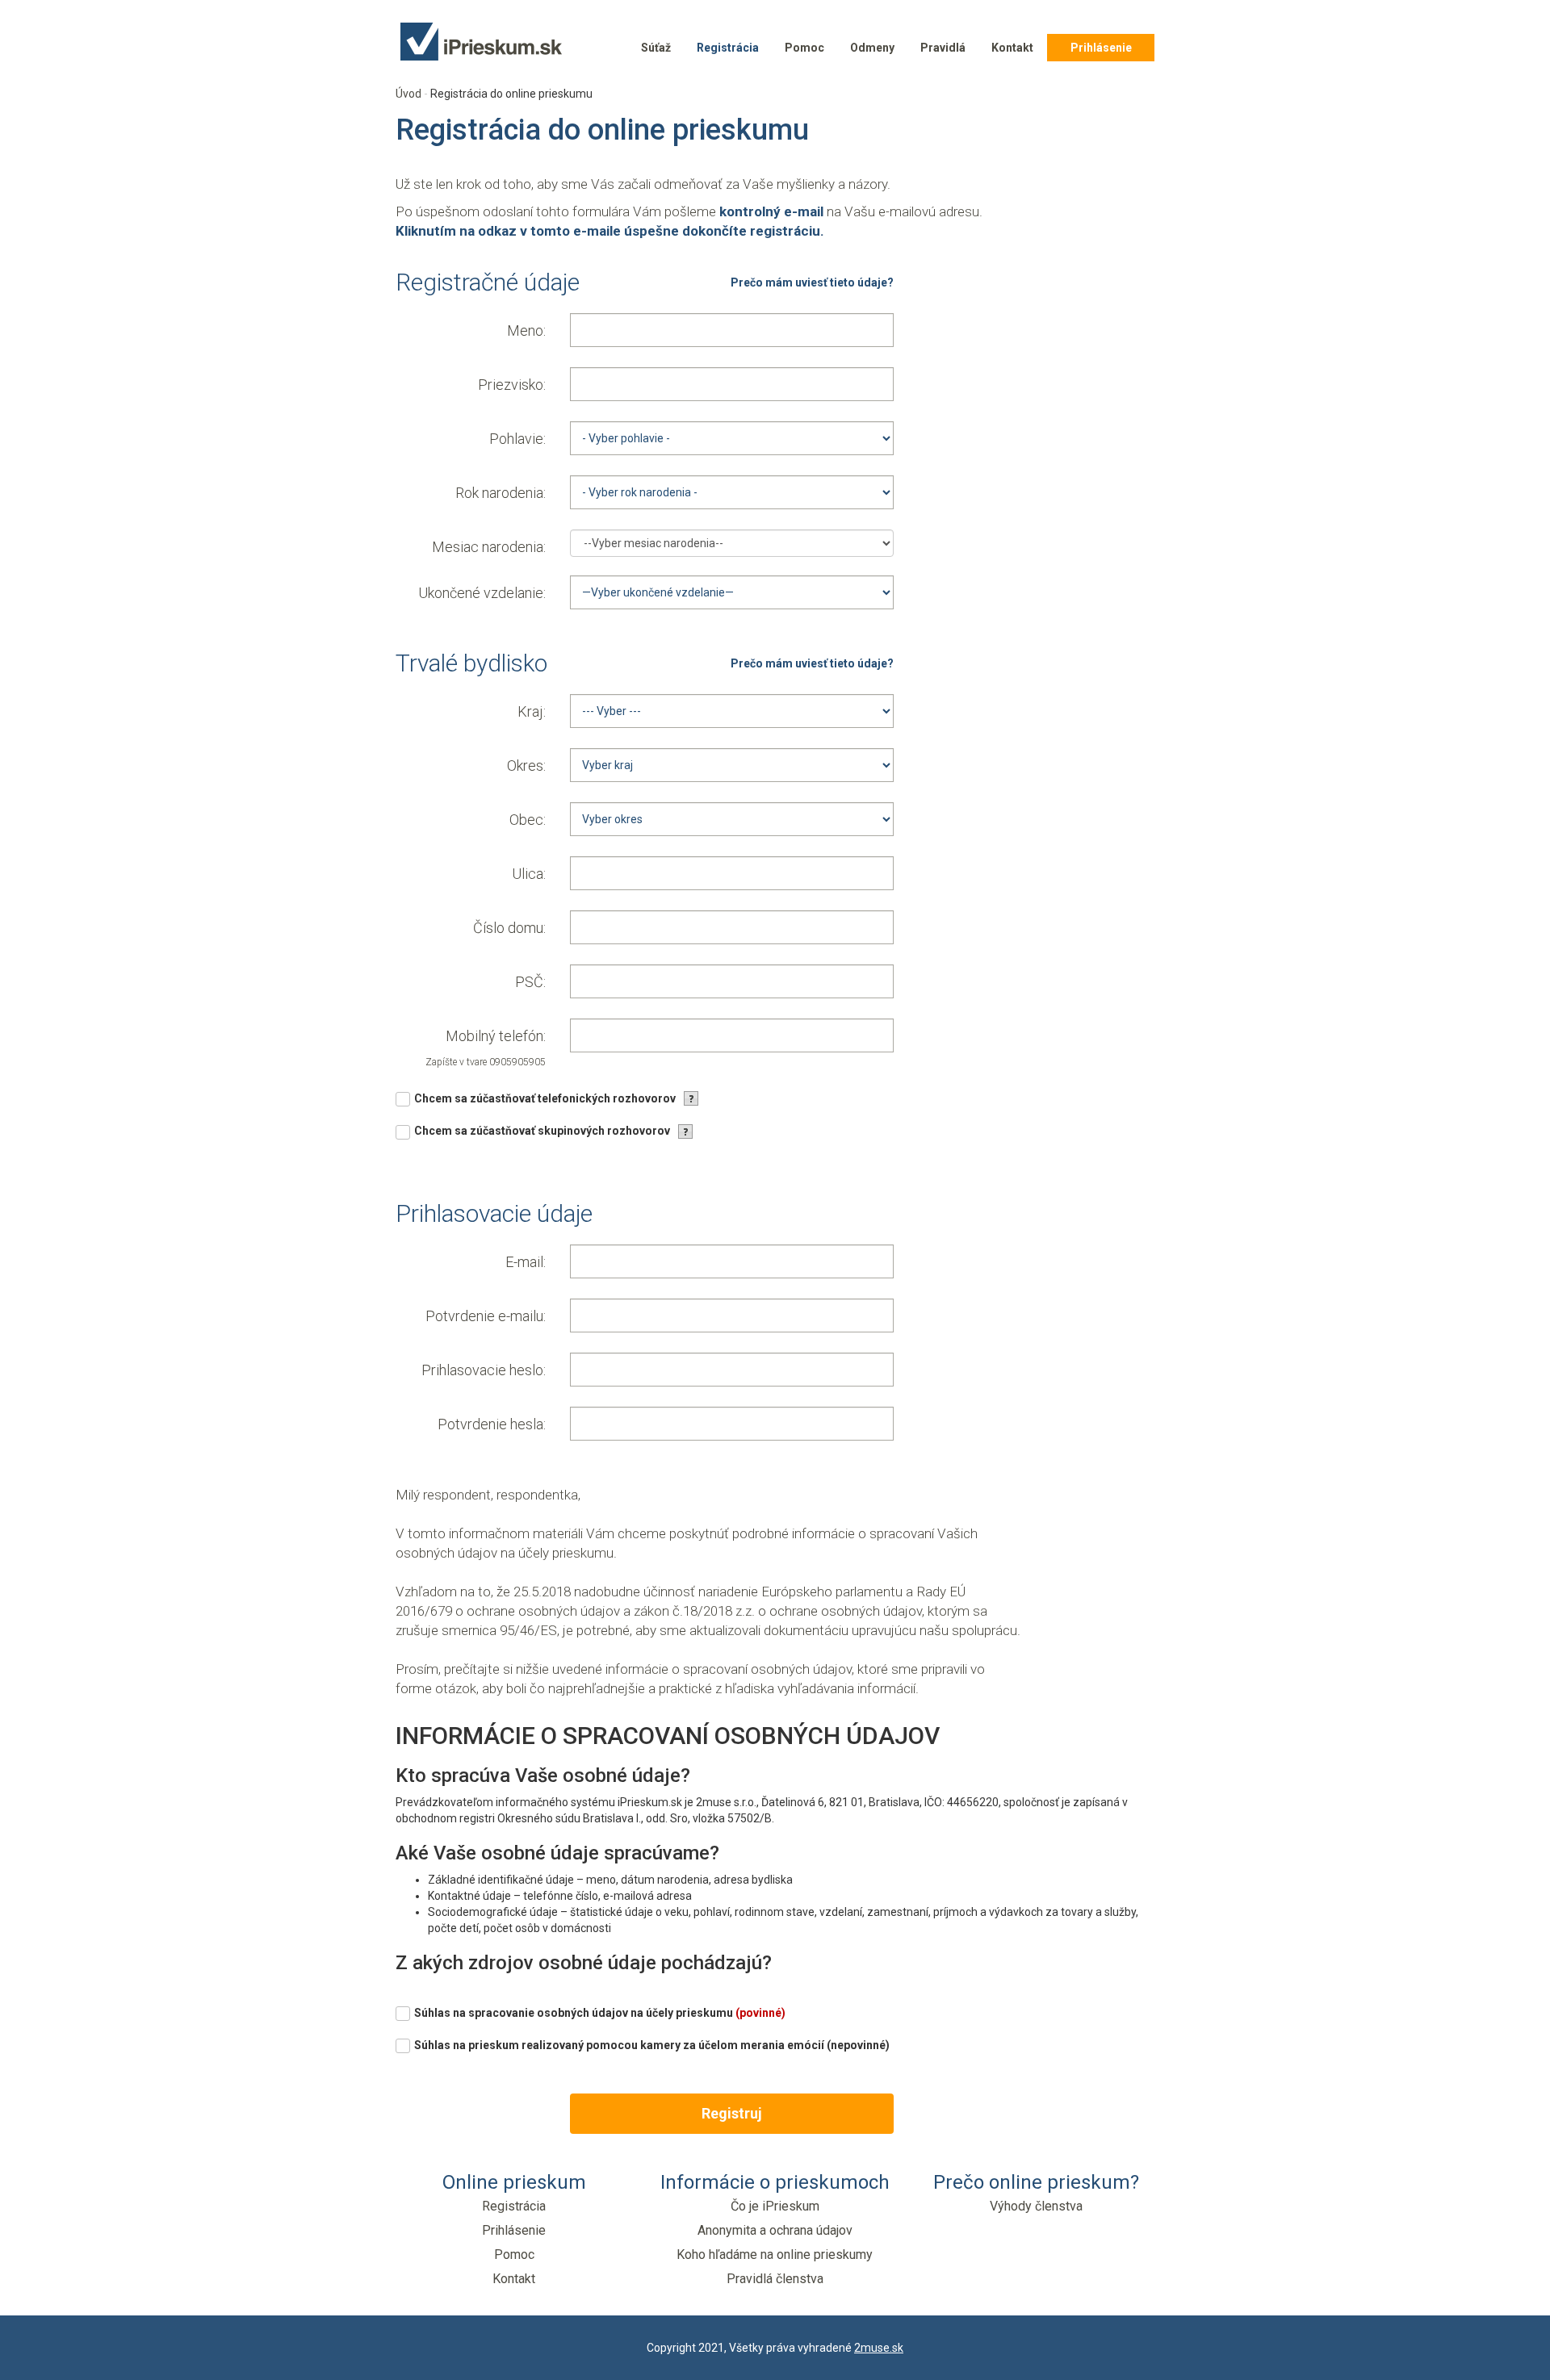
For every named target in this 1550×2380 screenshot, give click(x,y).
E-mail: (526, 1262)
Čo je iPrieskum (775, 2206)
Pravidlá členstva (775, 2279)
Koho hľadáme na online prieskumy (775, 2255)
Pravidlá (943, 48)
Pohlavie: (517, 439)
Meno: (526, 330)
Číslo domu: (509, 928)
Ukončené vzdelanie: (482, 593)
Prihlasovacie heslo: (484, 1370)
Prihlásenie (1101, 48)
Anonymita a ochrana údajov (775, 2230)
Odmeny (872, 48)
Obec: (528, 820)
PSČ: (530, 982)
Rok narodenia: (501, 493)
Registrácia (728, 48)
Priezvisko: (512, 385)
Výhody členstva (1036, 2206)
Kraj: (532, 711)
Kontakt (1012, 48)
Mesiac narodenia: (489, 547)
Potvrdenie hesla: (492, 1424)
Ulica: (529, 874)
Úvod (408, 94)
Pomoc (804, 48)
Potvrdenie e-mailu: (486, 1316)
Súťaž (656, 48)
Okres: (526, 765)
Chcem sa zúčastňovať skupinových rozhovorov (542, 1131)
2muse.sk (879, 2348)
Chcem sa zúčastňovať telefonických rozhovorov (545, 1098)
